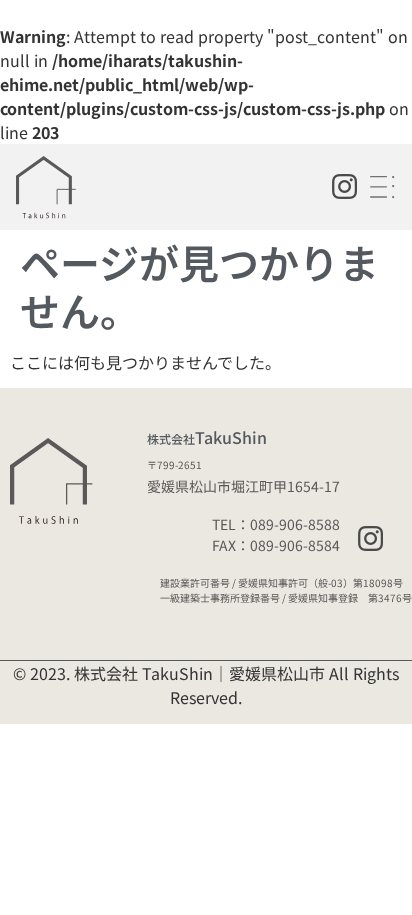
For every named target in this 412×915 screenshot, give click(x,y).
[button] (384, 187)
